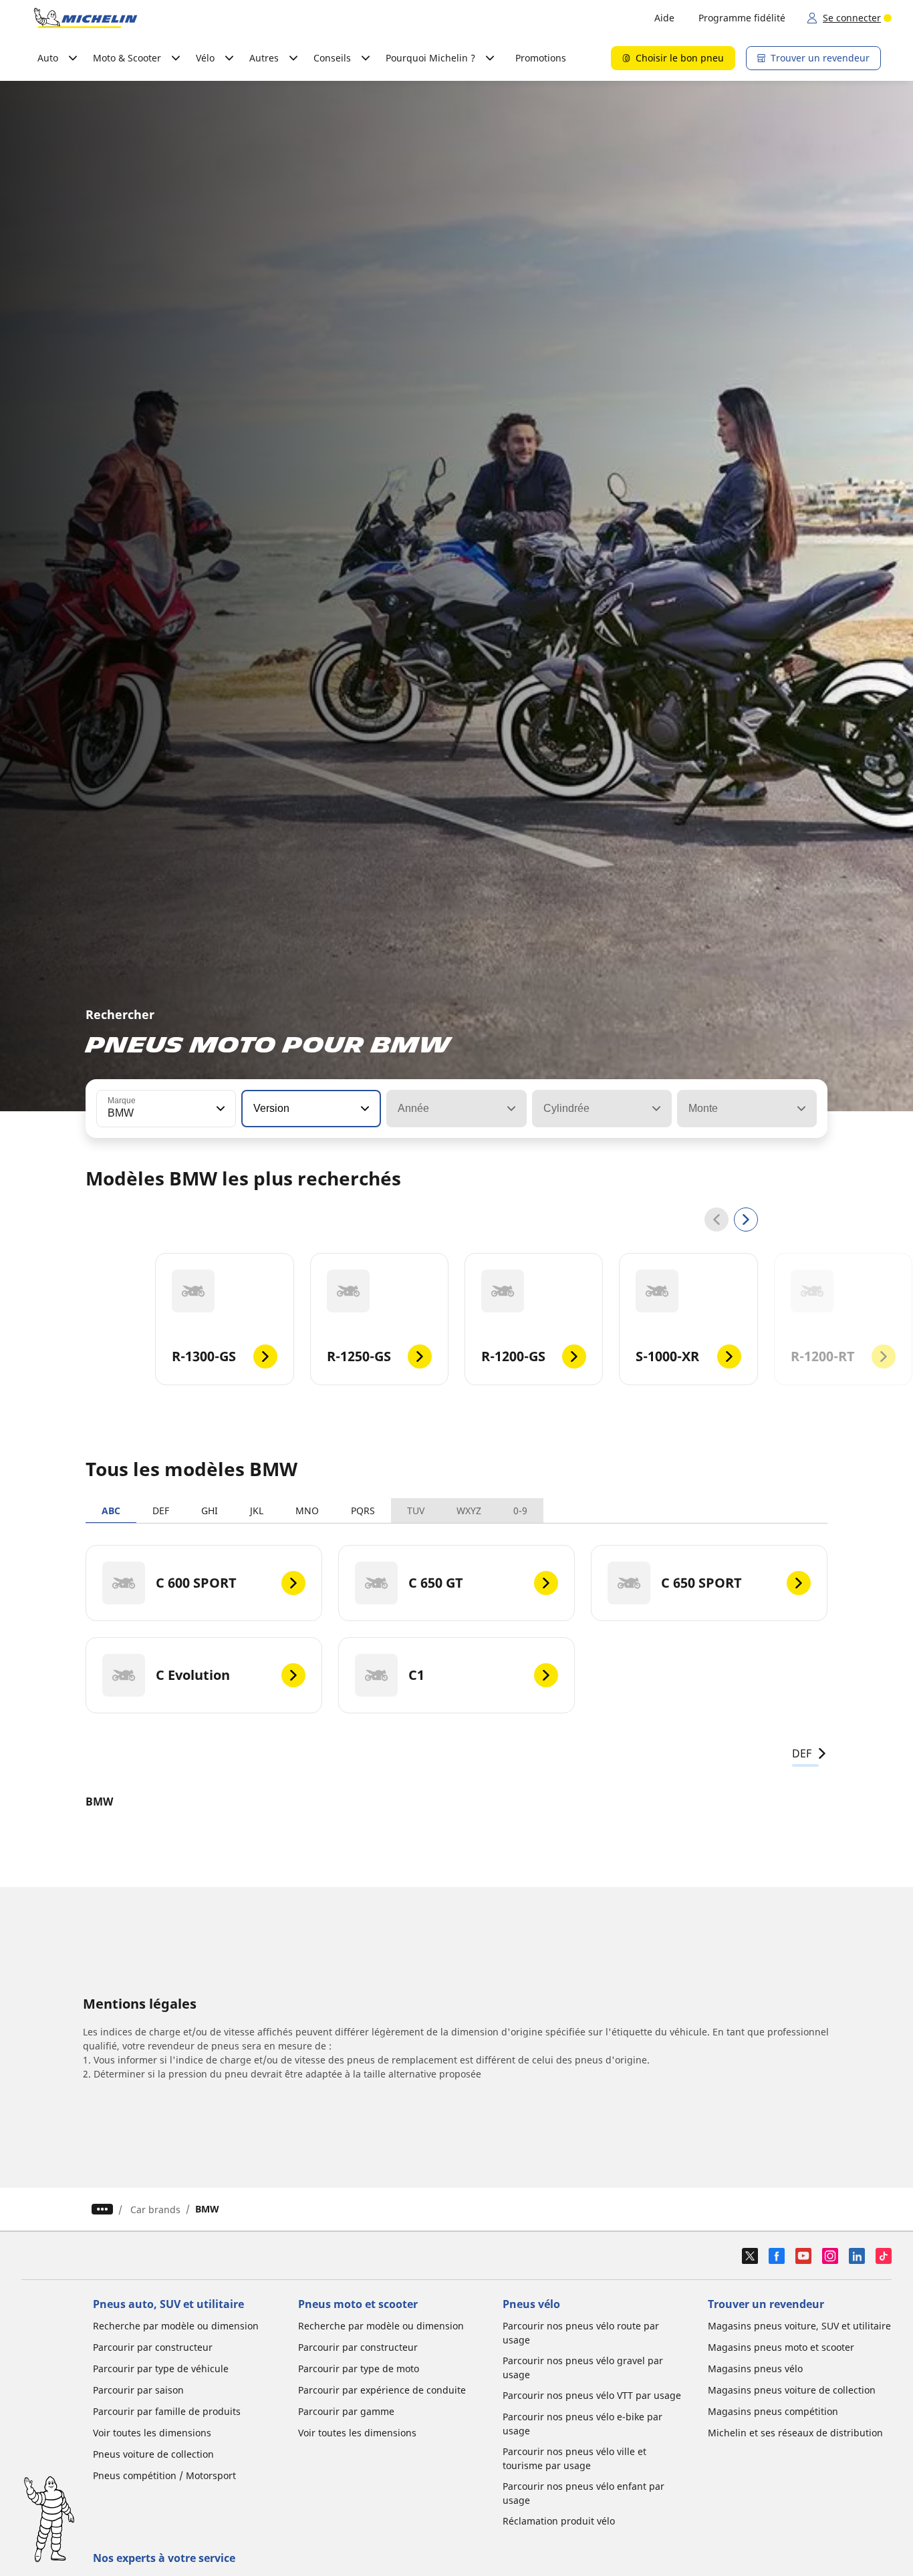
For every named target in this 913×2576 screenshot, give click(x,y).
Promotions (541, 58)
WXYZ (469, 1511)
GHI (210, 1511)
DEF (161, 1511)
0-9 (520, 1511)
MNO (307, 1511)
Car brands (155, 2209)
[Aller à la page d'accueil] (86, 18)
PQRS (363, 1511)
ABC (111, 1511)
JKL (257, 1511)
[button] (219, 1109)
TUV (416, 1511)
